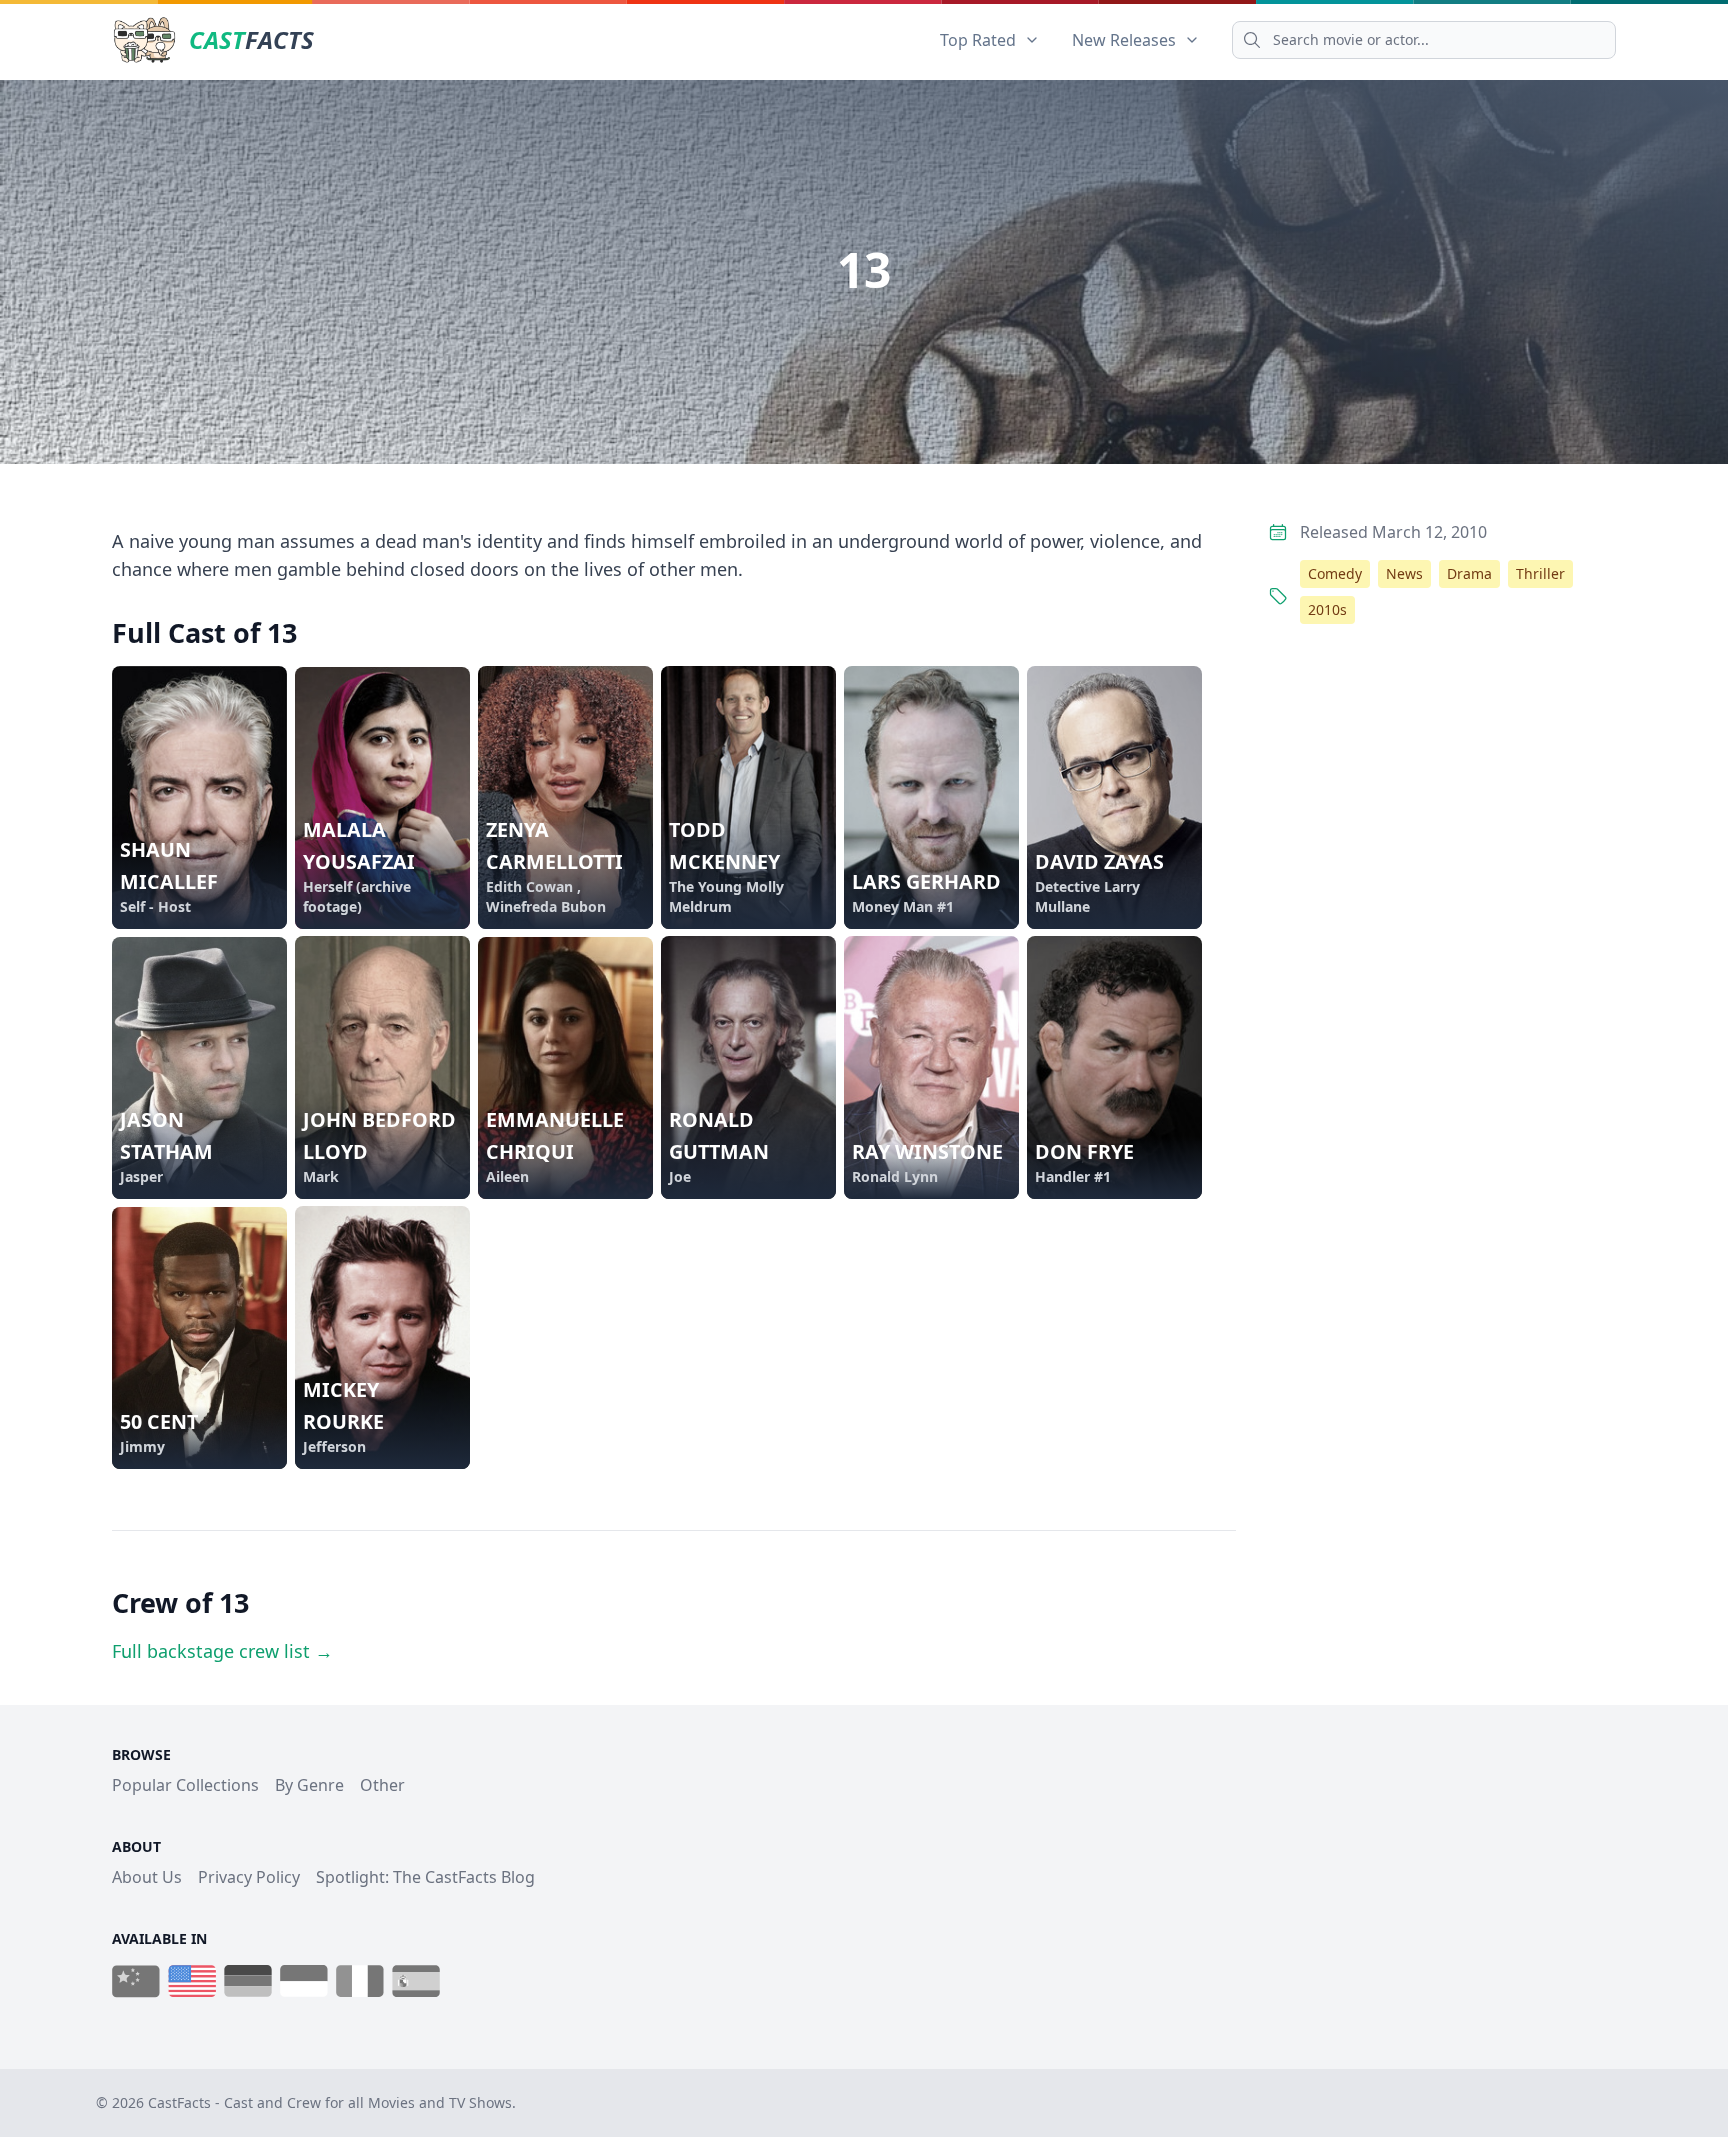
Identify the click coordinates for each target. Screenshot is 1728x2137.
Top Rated (978, 40)
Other (382, 1785)
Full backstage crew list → (222, 1651)
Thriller (1540, 573)
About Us (147, 1877)
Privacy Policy (249, 1877)
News (1404, 573)
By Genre (309, 1785)
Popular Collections (185, 1785)
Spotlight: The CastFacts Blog (425, 1877)
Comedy (1335, 573)
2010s (1327, 609)
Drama (1469, 573)
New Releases (1124, 40)
